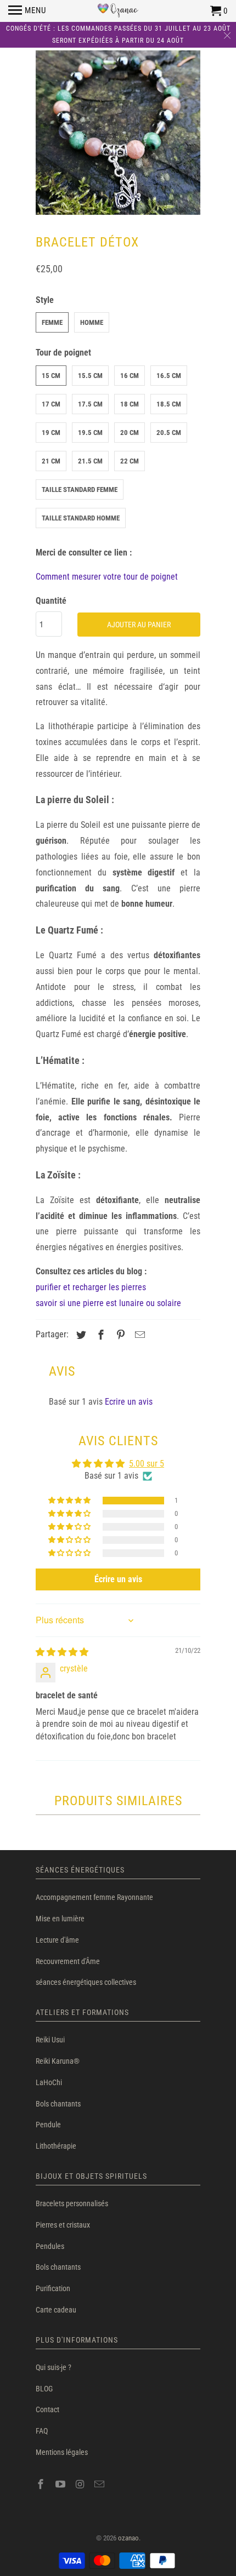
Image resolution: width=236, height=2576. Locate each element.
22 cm (130, 461)
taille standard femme (80, 490)
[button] (70, 1501)
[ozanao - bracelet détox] (118, 133)
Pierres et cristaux (63, 2225)
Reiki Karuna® (58, 2061)
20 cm (130, 433)
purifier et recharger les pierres (91, 1287)
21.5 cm (90, 461)
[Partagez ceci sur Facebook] (99, 1335)
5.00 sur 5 (147, 1464)
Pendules (50, 2246)
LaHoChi (49, 2082)
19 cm (51, 433)
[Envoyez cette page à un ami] (138, 1335)
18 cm (130, 404)
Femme (52, 322)
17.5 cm (90, 404)
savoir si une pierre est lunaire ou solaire (108, 1303)
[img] (62, 1652)
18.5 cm (169, 404)
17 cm (51, 404)
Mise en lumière (60, 1919)
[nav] (27, 11)
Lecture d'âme (57, 1940)
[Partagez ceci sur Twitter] (80, 1335)
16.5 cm (169, 376)
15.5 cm (90, 376)
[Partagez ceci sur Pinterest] (119, 1335)
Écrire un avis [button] (118, 1579)
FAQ (42, 2431)
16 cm (130, 376)
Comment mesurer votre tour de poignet (107, 577)
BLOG (44, 2389)
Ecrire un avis (129, 1402)
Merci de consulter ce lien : (84, 553)
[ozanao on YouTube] (61, 2484)
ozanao (128, 2538)
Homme (92, 322)
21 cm (51, 461)
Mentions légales (62, 2452)
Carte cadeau (56, 2310)
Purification (53, 2288)
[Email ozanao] (100, 2484)
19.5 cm (90, 433)
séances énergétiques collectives (86, 1982)
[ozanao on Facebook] (42, 2484)
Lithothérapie (56, 2146)
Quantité (51, 601)
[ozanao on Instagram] (81, 2484)
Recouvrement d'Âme (68, 1961)
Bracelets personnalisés (72, 2203)
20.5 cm (169, 433)
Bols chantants (58, 2104)
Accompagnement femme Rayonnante (94, 1897)
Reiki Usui (50, 2040)
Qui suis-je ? (54, 2367)
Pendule (48, 2125)
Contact (47, 2409)
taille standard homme (81, 518)
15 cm (51, 376)
